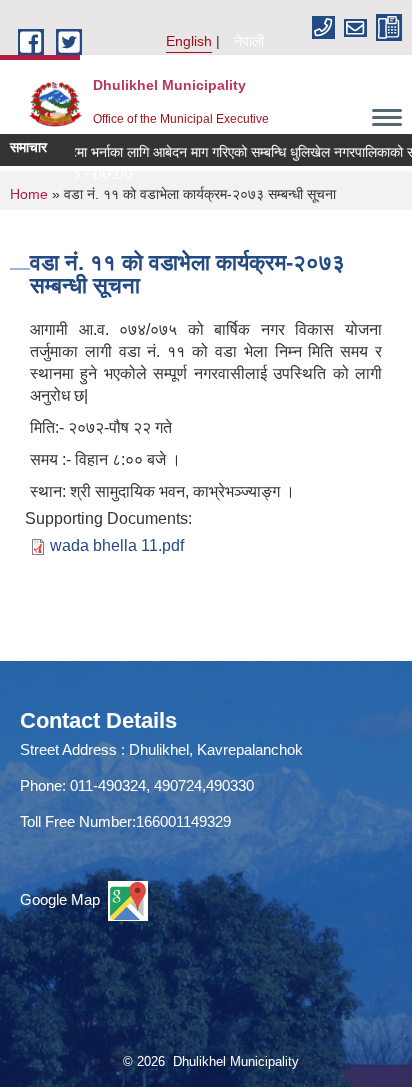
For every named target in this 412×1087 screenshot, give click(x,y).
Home (29, 194)
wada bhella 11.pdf (117, 545)
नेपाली (249, 41)
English (189, 41)
